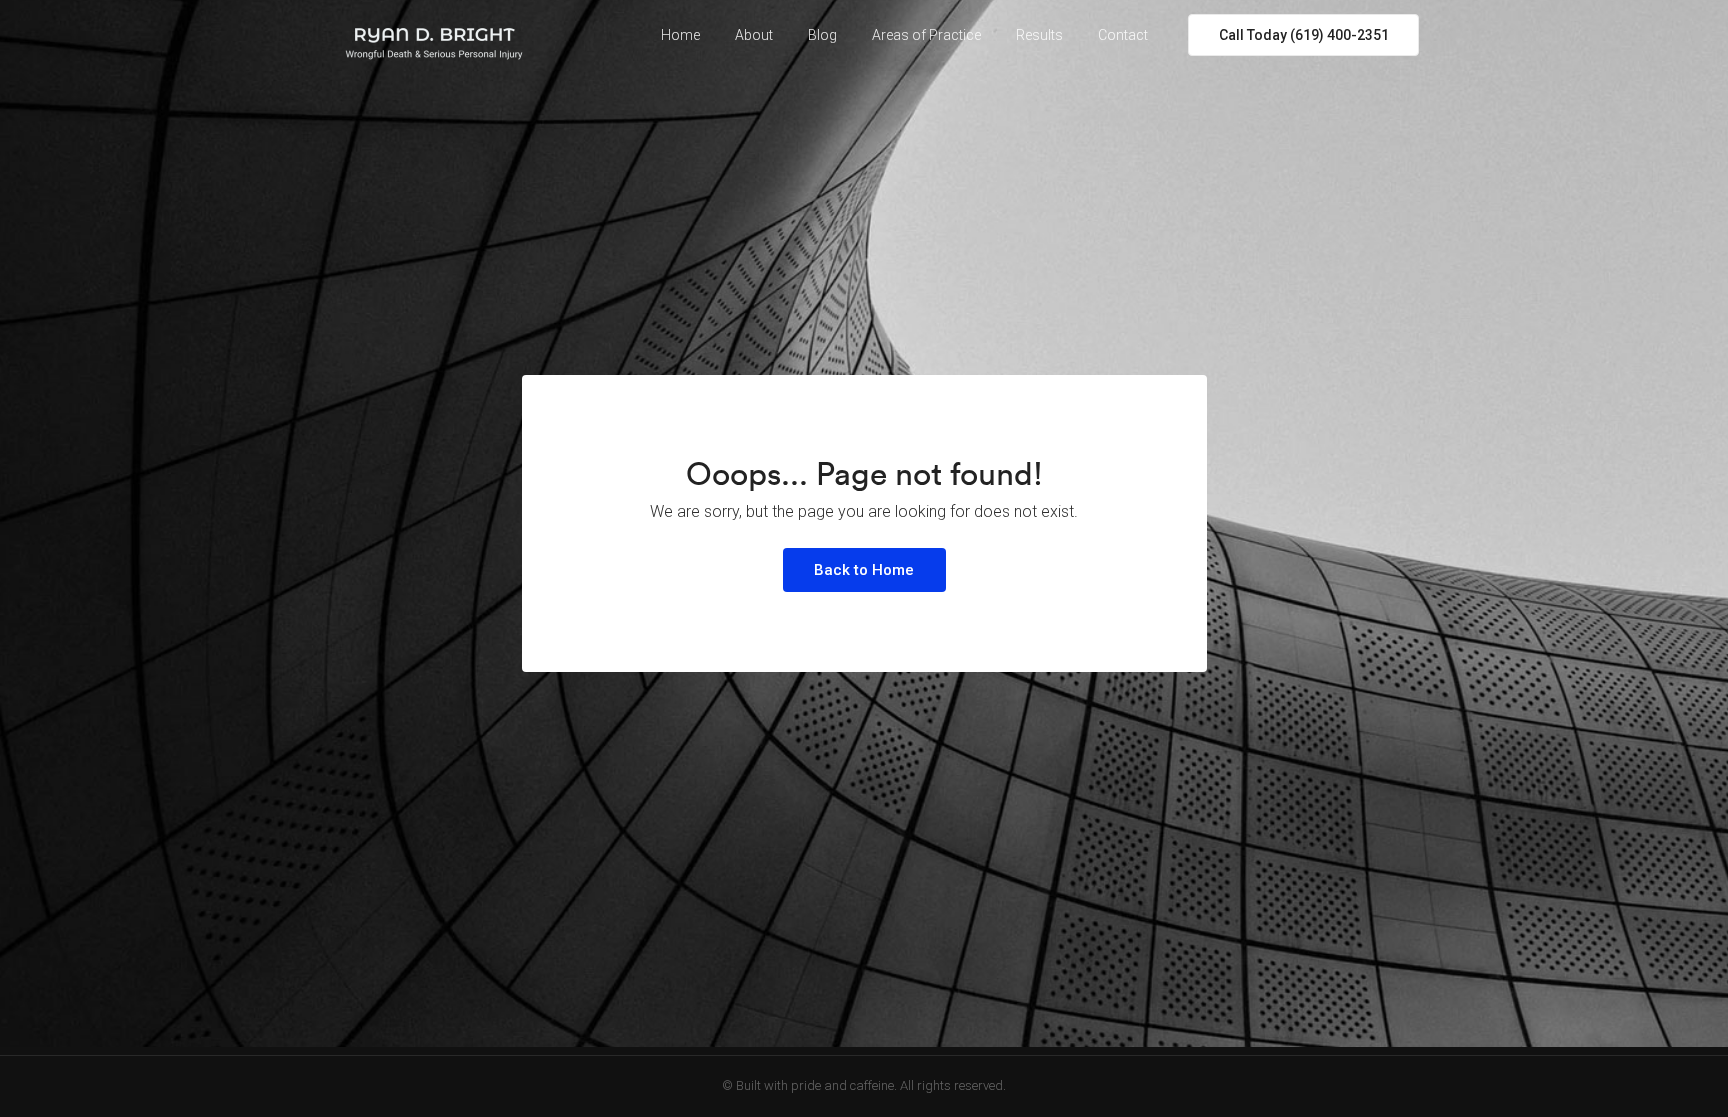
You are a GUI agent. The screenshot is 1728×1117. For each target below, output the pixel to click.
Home (680, 35)
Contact (1123, 35)
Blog (822, 35)
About (754, 35)
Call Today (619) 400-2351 (1304, 35)
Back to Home (864, 570)
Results (1039, 35)
